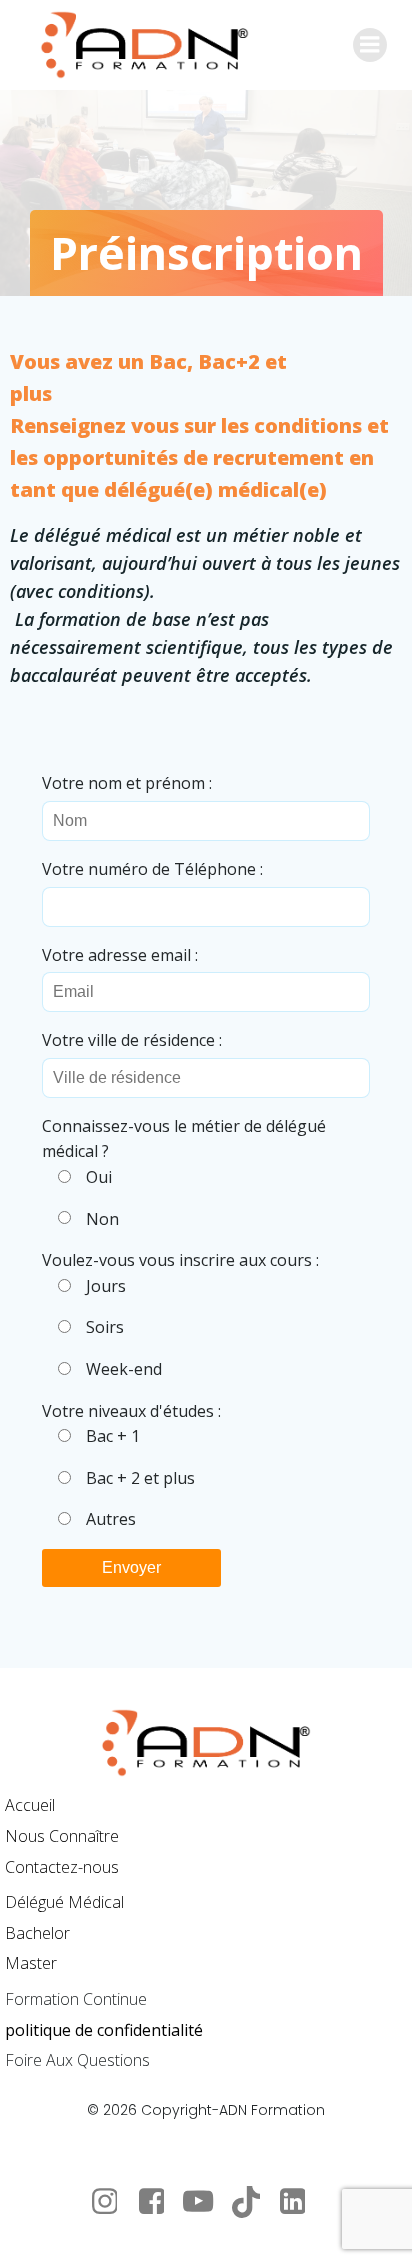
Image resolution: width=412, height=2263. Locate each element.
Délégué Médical (64, 1902)
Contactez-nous (62, 1867)
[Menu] (370, 45)
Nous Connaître (62, 1836)
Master (31, 1963)
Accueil (30, 1805)
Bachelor (37, 1933)
